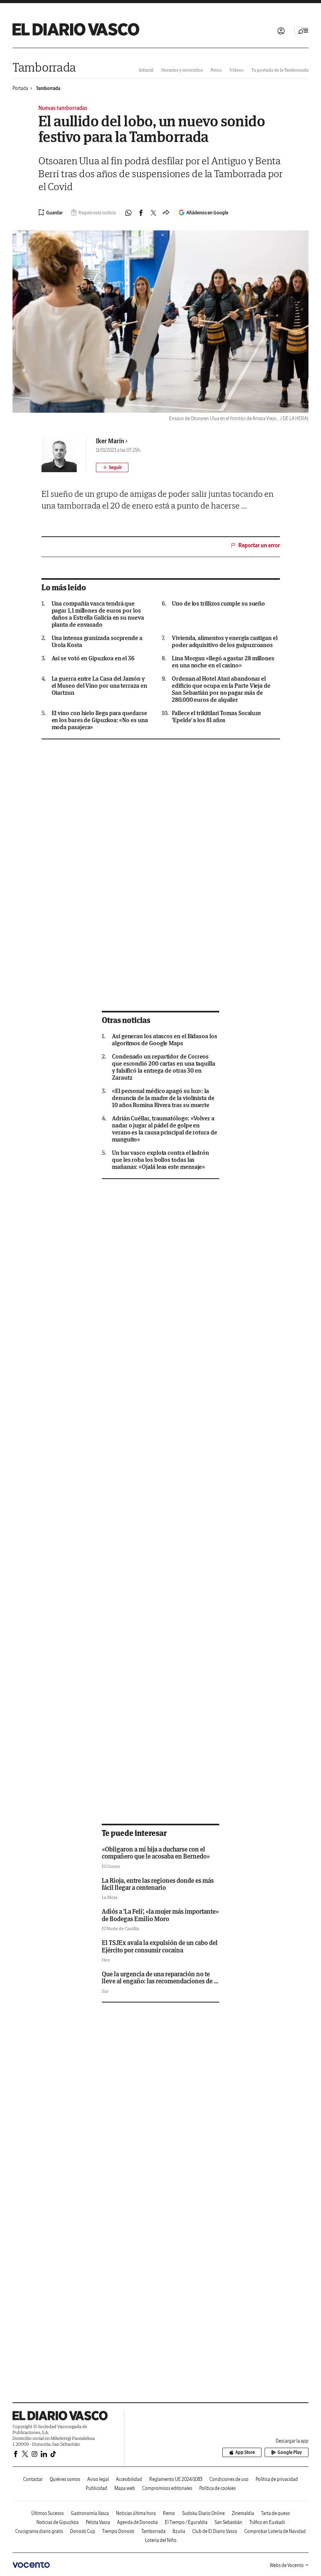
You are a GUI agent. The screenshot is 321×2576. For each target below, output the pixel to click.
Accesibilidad (129, 2479)
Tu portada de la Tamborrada (280, 70)
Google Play (290, 2452)
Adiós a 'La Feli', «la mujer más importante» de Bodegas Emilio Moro (160, 1915)
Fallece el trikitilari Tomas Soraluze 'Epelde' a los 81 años (216, 717)
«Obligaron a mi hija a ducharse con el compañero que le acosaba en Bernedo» (156, 1853)
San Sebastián (228, 2522)
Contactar (33, 2479)
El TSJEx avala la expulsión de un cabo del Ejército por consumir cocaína (160, 1946)
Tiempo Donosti (118, 2531)
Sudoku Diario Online (203, 2513)
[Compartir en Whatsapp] (128, 213)
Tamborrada (44, 67)
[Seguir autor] (112, 467)
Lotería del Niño (161, 2540)
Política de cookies (217, 2488)
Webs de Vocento (287, 2565)
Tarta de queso (276, 2513)
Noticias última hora (136, 2513)
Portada (20, 88)
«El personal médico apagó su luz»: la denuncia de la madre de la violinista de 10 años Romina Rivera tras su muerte (163, 1098)
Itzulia (179, 2531)
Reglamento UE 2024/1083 (176, 2479)
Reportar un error (259, 545)
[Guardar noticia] (50, 212)
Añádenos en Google (207, 213)
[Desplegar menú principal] (303, 31)
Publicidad (96, 2488)
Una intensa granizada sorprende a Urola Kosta (97, 642)
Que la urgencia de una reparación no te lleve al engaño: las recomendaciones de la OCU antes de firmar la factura (160, 1981)
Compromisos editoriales (167, 2488)
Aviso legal (98, 2479)
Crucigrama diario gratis (39, 2531)
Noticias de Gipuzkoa (58, 2522)
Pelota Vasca (98, 2522)
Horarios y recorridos (182, 70)
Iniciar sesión (281, 31)
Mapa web (125, 2488)
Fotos (216, 70)
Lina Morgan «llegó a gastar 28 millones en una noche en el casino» (223, 662)
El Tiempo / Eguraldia (186, 2522)
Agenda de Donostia (137, 2522)
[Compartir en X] (153, 213)
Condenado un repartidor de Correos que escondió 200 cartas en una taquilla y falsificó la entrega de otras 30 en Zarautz (164, 1067)
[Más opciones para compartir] (166, 213)
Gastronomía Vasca (90, 2513)
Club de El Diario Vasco (215, 2531)
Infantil (146, 70)
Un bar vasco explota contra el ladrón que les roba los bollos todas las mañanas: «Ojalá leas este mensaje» (160, 1160)
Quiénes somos (65, 2479)
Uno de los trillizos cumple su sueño (218, 604)
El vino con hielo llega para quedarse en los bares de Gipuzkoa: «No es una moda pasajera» (100, 720)
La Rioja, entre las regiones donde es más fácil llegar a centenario (158, 1884)
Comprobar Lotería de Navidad (275, 2531)
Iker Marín (110, 441)
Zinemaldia (243, 2513)
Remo (169, 2513)
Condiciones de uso (229, 2479)
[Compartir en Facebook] (141, 213)
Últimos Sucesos (48, 2513)
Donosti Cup (83, 2531)
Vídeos (236, 70)
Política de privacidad (277, 2479)
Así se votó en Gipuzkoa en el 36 (93, 658)
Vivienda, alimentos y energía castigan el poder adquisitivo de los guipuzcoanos (225, 642)
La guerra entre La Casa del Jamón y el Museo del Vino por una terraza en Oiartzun (99, 686)
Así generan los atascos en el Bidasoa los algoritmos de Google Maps (165, 1040)
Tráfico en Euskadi (267, 2522)
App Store (245, 2452)
